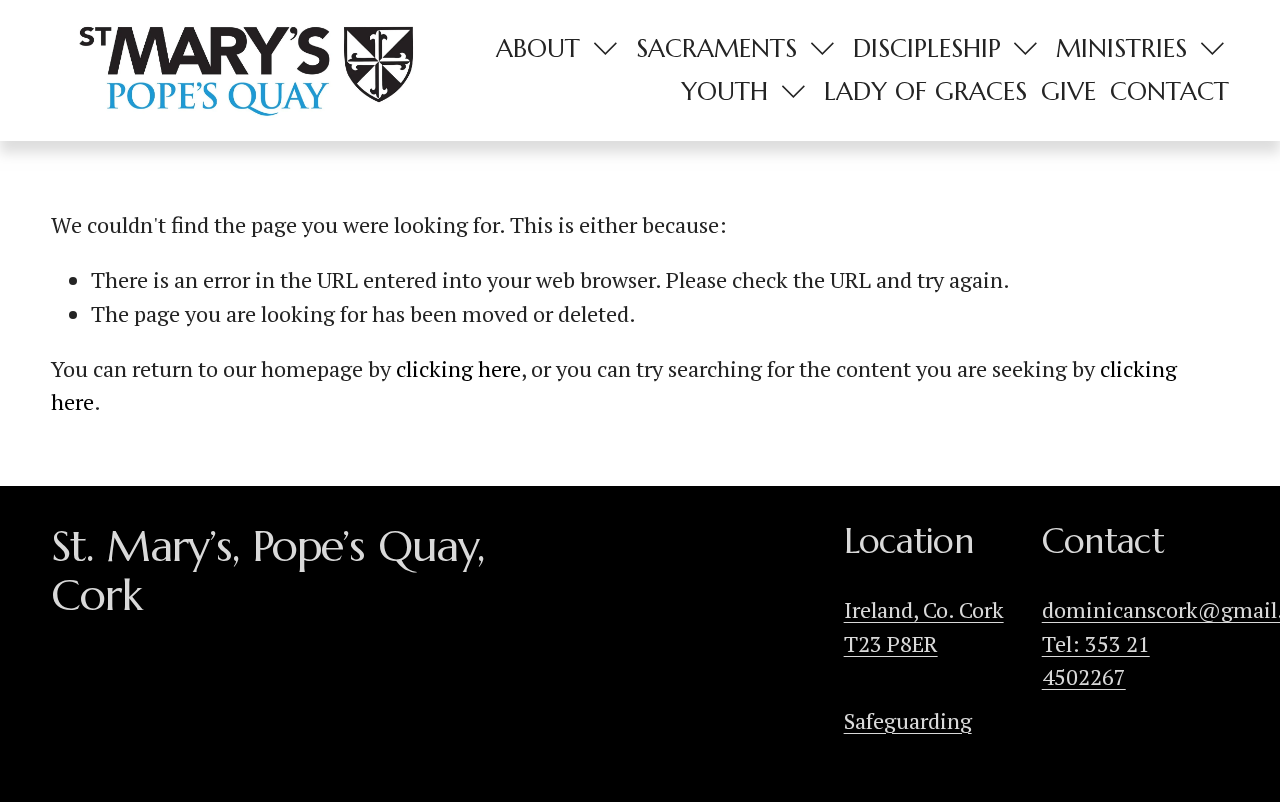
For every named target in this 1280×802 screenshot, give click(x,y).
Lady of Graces (925, 91)
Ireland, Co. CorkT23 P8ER (924, 626)
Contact (1169, 91)
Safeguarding (908, 720)
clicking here (458, 368)
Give (1068, 91)
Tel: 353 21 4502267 (1096, 660)
